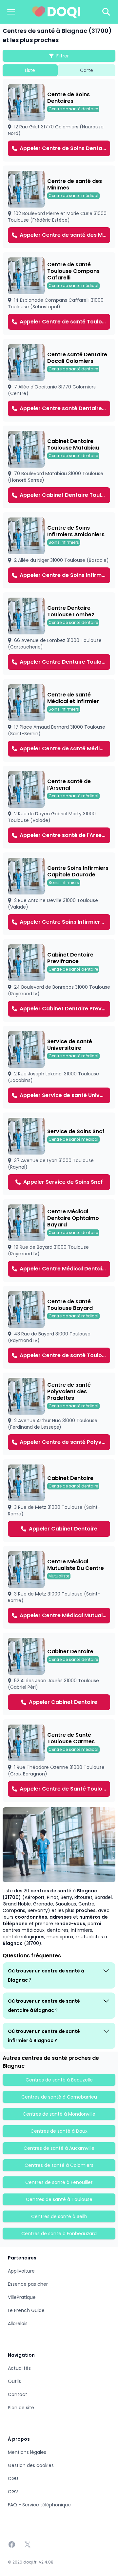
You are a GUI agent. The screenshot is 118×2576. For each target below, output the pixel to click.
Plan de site (21, 2408)
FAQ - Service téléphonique (39, 2505)
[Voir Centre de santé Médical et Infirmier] (59, 720)
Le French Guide (26, 2310)
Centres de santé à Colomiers (59, 2165)
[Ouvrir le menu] (11, 12)
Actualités (19, 2368)
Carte (87, 70)
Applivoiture (21, 2271)
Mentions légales (27, 2452)
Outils (14, 2381)
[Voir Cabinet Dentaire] (59, 1501)
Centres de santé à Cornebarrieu (59, 2097)
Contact (18, 2394)
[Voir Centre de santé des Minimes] (59, 207)
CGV (13, 2492)
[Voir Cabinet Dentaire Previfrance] (59, 980)
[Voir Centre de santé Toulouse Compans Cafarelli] (59, 294)
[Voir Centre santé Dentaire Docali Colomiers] (59, 380)
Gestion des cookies (31, 2465)
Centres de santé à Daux (59, 2131)
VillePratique (22, 2297)
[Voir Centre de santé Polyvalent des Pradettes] (59, 1414)
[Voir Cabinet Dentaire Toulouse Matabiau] (59, 467)
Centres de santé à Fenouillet (59, 2182)
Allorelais (18, 2323)
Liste (30, 70)
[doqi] (56, 12)
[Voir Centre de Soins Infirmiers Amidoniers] (59, 550)
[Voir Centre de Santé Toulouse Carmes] (59, 1761)
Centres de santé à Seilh (59, 2216)
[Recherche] (106, 12)
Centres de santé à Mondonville (59, 2114)
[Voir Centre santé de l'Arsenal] (59, 807)
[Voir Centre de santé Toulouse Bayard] (59, 1327)
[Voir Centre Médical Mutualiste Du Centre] (59, 1587)
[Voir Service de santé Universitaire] (59, 1067)
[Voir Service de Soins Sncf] (59, 1154)
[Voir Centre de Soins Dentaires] (59, 120)
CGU (13, 2478)
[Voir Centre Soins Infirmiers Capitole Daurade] (59, 894)
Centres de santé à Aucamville (59, 2148)
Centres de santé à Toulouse (59, 2199)
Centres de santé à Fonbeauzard (59, 2234)
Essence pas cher (28, 2284)
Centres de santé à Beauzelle (59, 2080)
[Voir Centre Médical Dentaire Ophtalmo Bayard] (59, 1241)
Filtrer (63, 56)
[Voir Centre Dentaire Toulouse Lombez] (59, 634)
